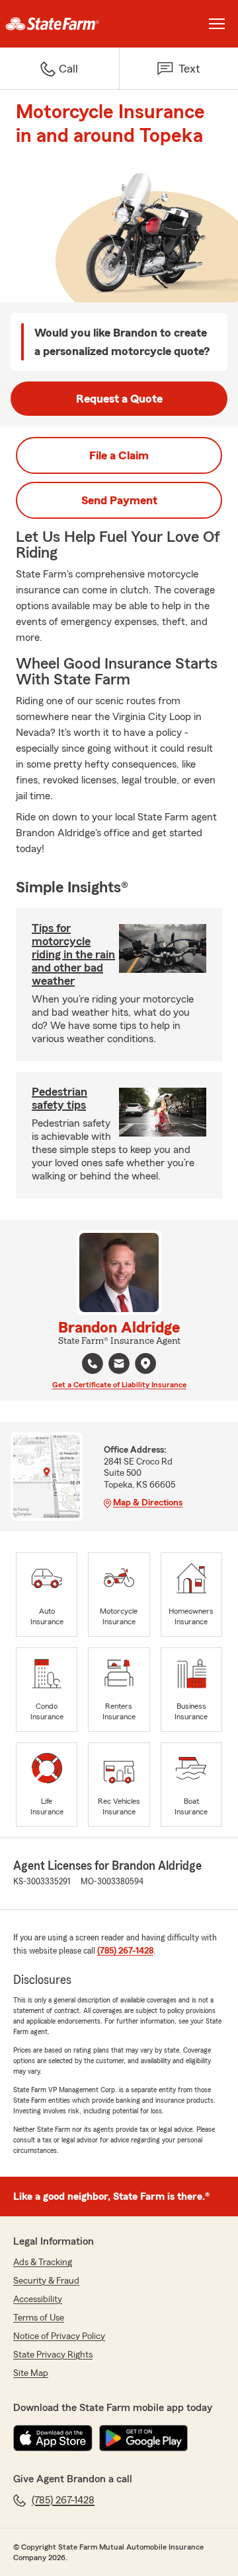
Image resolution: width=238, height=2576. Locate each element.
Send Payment (119, 500)
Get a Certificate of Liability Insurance (119, 1385)
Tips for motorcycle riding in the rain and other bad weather (73, 954)
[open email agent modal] (119, 1365)
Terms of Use (39, 2318)
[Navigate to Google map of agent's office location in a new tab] (145, 1364)
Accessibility (38, 2299)
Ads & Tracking (43, 2262)
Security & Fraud (46, 2281)
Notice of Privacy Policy (59, 2336)
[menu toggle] (217, 24)
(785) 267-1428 (125, 1951)
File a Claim (119, 455)
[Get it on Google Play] (143, 2438)
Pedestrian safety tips (59, 1098)
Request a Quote (119, 399)
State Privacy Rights (53, 2355)
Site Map (31, 2373)
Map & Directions (148, 1503)
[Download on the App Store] (53, 2438)
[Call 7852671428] (93, 1364)
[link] (59, 24)
